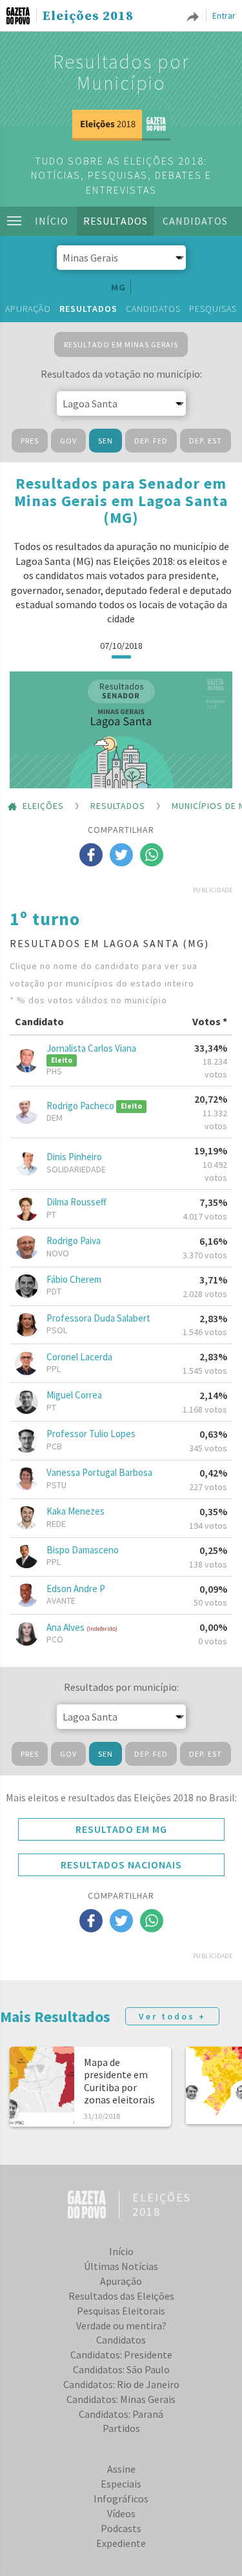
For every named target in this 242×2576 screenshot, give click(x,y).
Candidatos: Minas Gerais (121, 2399)
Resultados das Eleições (121, 2296)
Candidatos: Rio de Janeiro (121, 2384)
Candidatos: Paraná (121, 2414)
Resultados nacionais (121, 1865)
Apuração (28, 309)
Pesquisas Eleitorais (121, 2311)
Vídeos (121, 2513)
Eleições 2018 (88, 17)
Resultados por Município (121, 72)
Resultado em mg (121, 1829)
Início (52, 221)
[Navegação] (14, 221)
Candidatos (195, 221)
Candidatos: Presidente (121, 2355)
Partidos (121, 2428)
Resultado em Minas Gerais (121, 344)
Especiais (121, 2484)
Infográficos (121, 2499)
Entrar (224, 15)
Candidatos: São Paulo (121, 2369)
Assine (121, 2469)
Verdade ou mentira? (121, 2326)
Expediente (121, 2543)
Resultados (116, 221)
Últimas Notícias (121, 2266)
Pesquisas (213, 309)
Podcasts (121, 2528)
